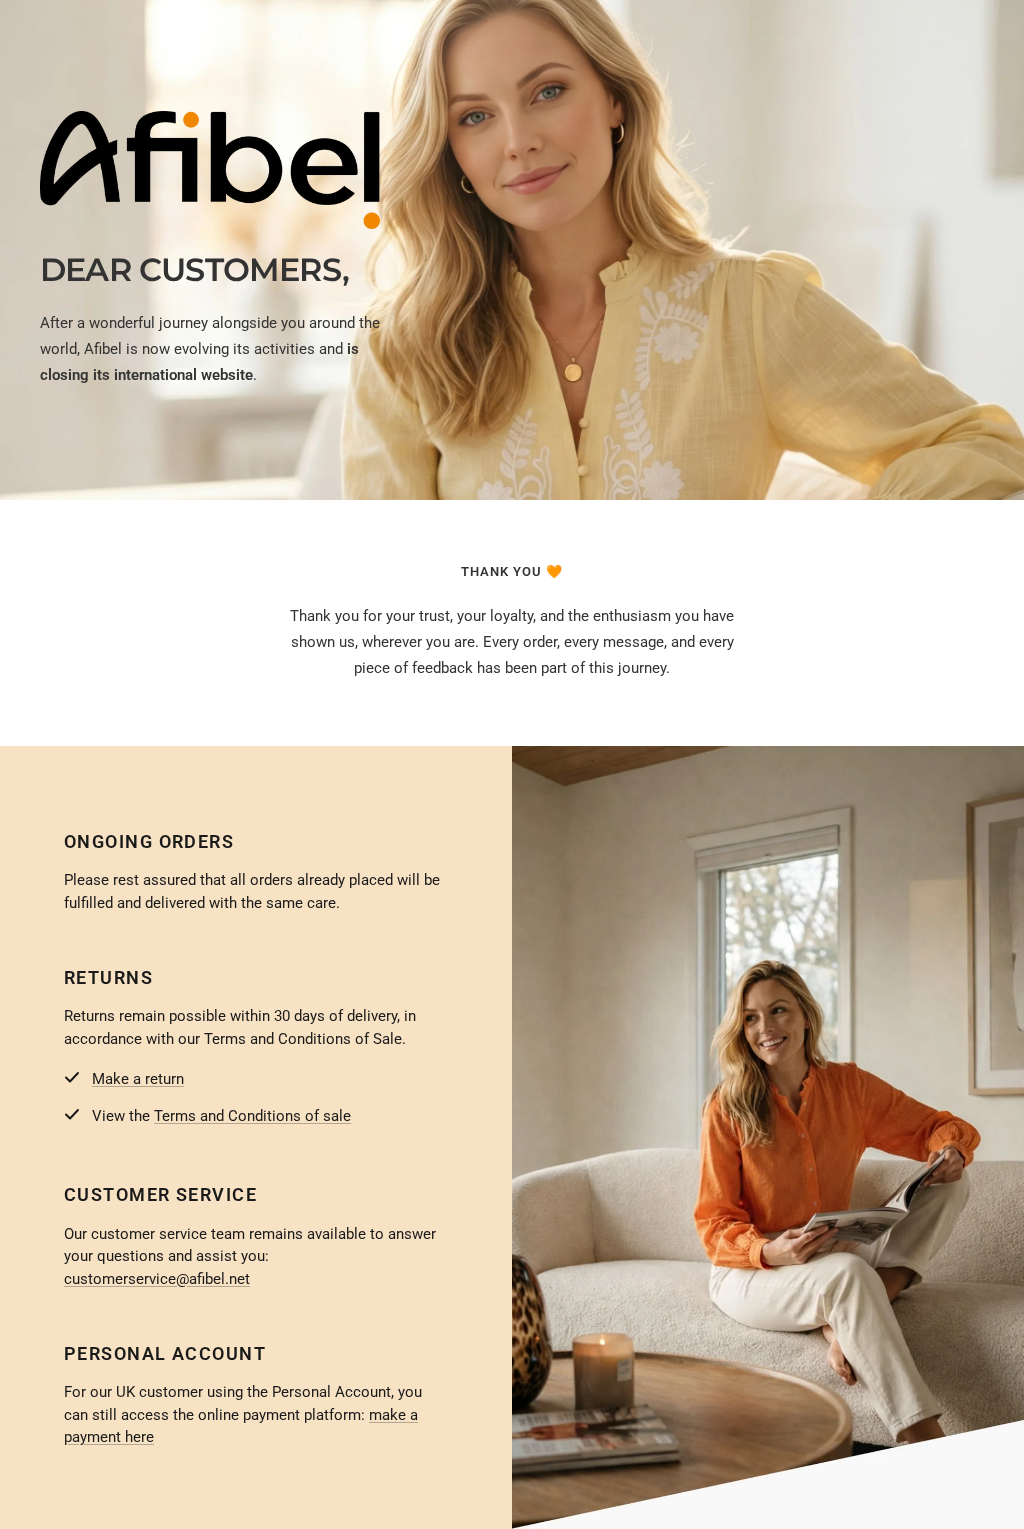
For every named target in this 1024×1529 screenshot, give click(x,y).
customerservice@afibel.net (157, 1279)
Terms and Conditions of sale (252, 1116)
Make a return (138, 1079)
